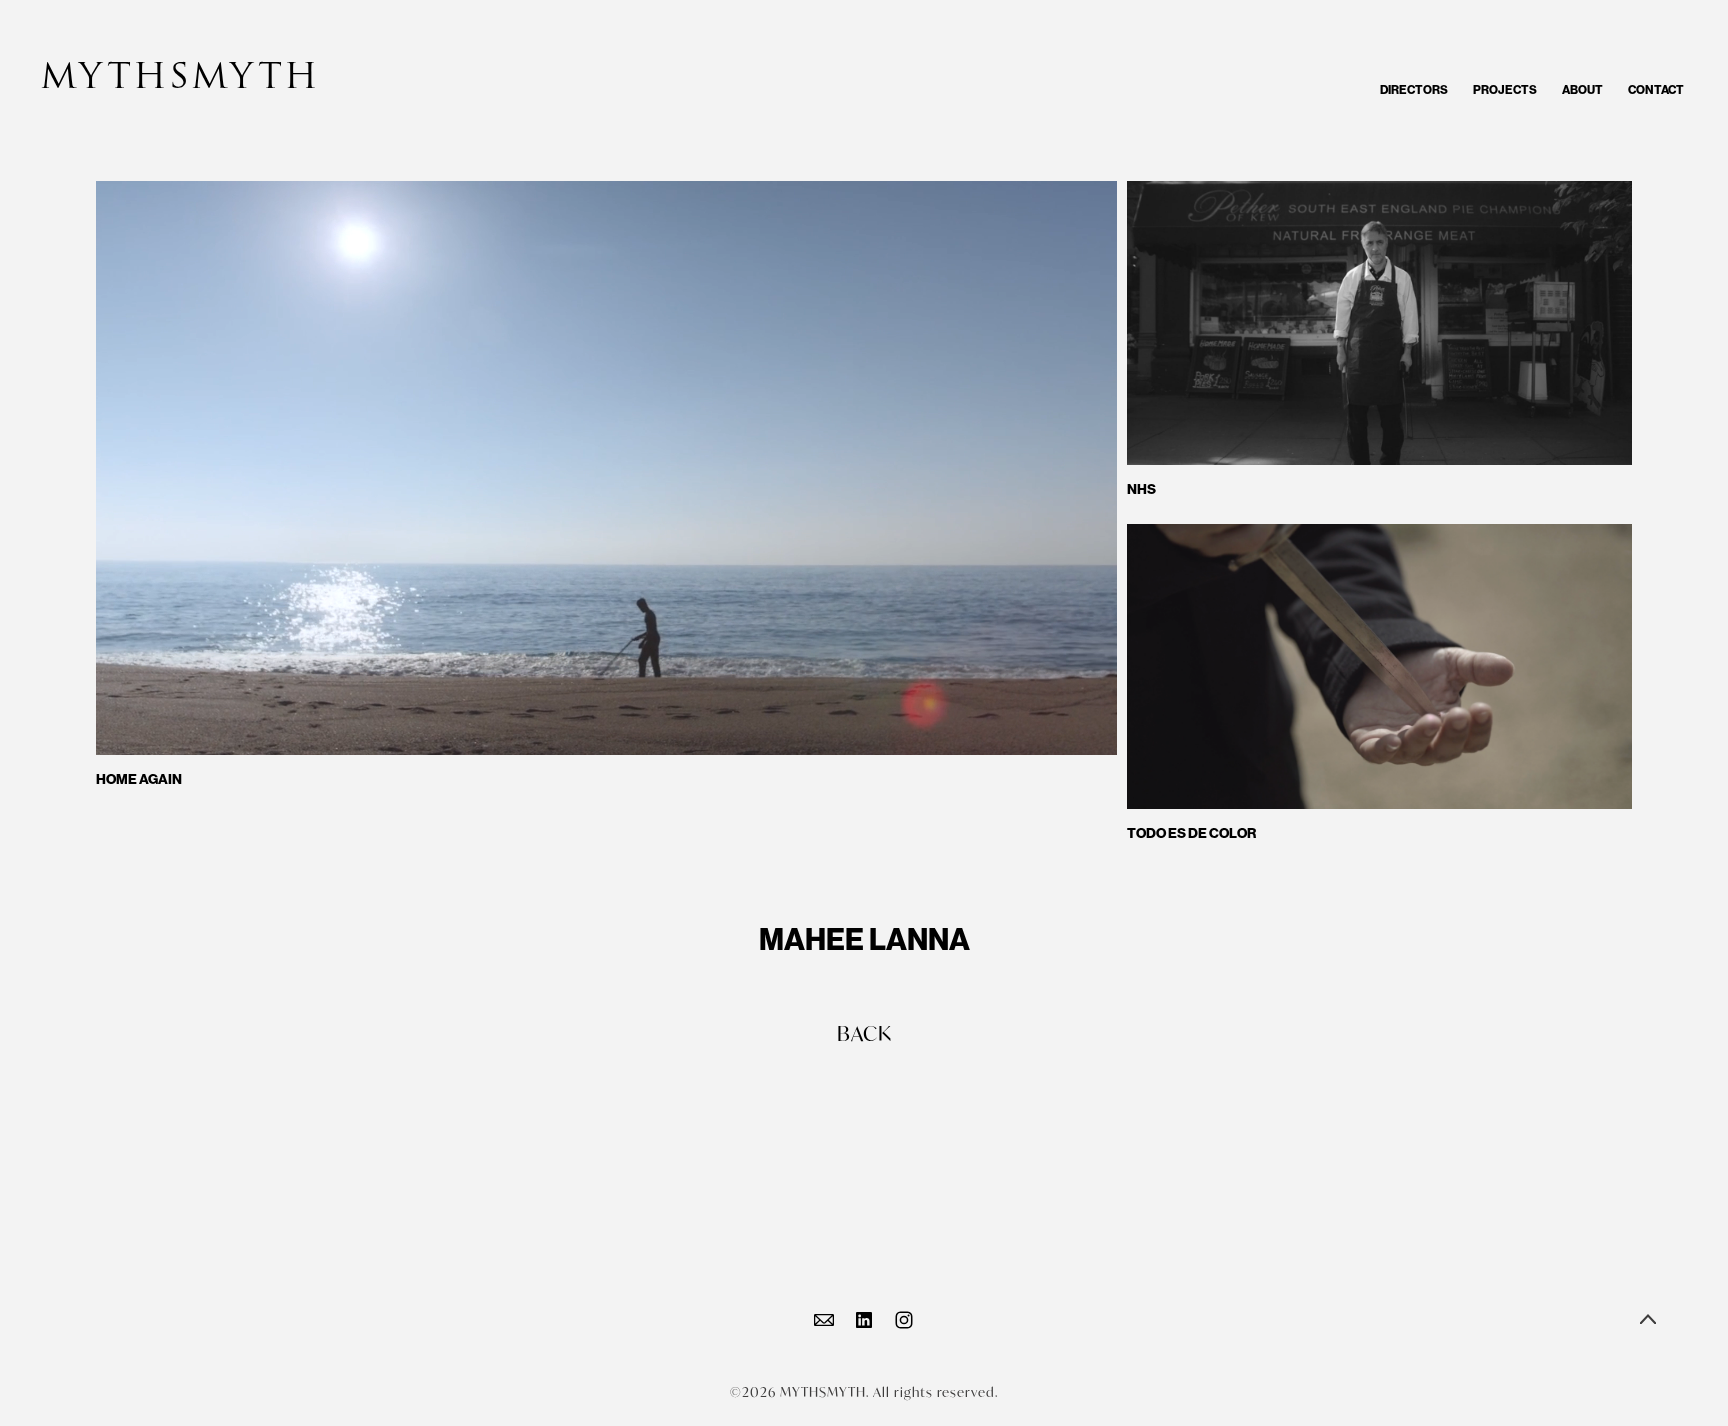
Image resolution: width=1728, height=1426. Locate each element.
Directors (1414, 90)
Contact (1656, 90)
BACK (864, 1033)
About (1582, 90)
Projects (1505, 90)
